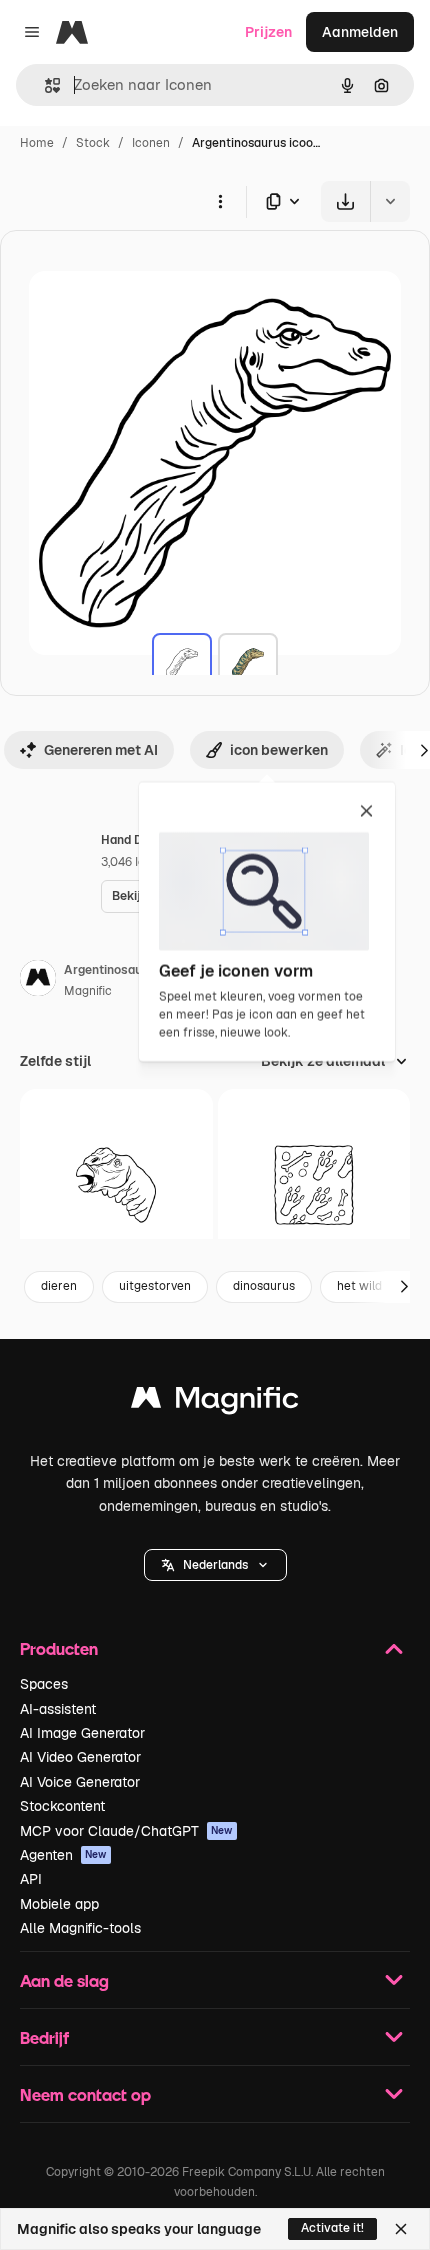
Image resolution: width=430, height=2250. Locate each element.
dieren (59, 1286)
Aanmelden (360, 32)
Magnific (88, 991)
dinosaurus (264, 1286)
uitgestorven (155, 1286)
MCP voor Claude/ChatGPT (126, 1831)
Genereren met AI (101, 750)
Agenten (63, 1855)
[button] (215, 1565)
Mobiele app (59, 1904)
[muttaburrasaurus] (116, 1185)
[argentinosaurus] (182, 663)
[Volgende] (404, 1287)
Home (37, 143)
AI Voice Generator (80, 1782)
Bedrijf (44, 2037)
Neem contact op (85, 2094)
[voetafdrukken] (314, 1185)
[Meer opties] (220, 201)
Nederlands (215, 1565)
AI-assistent (58, 1709)
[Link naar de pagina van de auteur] (38, 981)
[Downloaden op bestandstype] (284, 201)
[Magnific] (215, 1402)
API (31, 1879)
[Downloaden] (345, 201)
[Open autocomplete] (44, 85)
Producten (59, 1648)
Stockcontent (62, 1806)
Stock (93, 143)
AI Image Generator (82, 1733)
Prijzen (268, 32)
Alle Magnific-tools (80, 1928)
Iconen (151, 143)
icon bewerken (279, 750)
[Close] (401, 2229)
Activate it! (332, 2228)
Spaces (44, 1684)
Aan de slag (64, 1980)
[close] (366, 812)
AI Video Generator (80, 1757)
